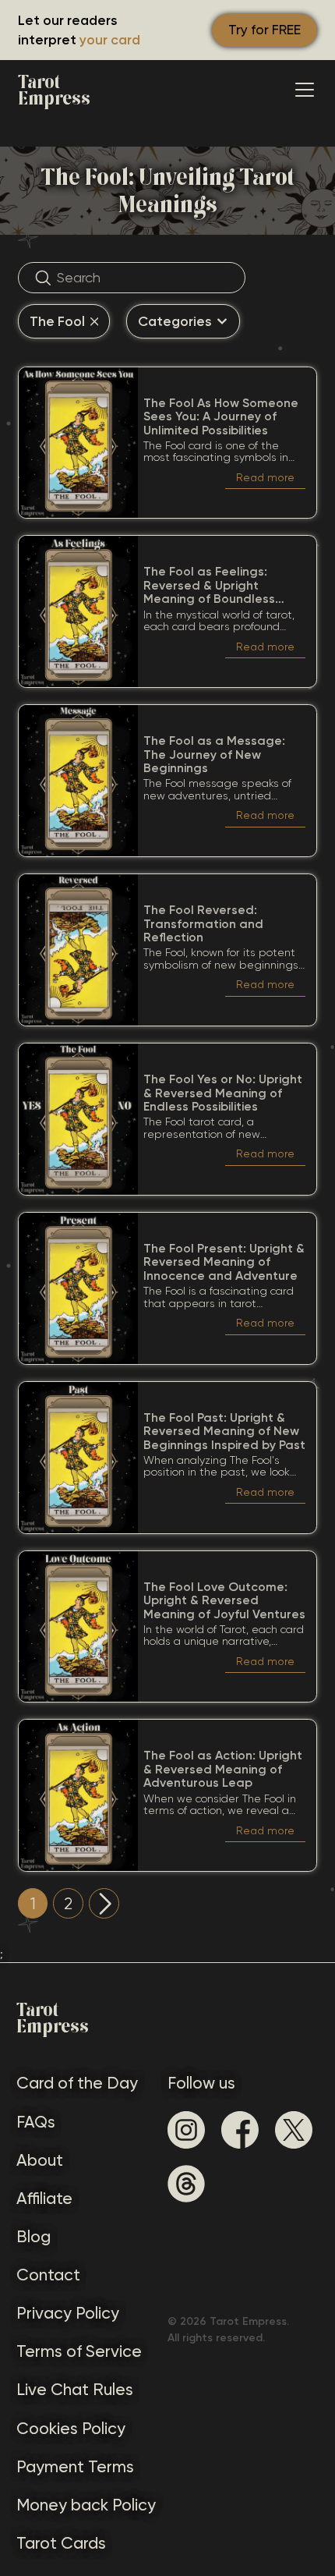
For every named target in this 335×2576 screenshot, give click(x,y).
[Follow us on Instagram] (186, 2130)
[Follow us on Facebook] (240, 2130)
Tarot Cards (61, 2543)
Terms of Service (79, 2351)
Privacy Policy (68, 2313)
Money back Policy (86, 2505)
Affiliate (44, 2198)
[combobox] (64, 321)
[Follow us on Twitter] (294, 2130)
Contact (48, 2275)
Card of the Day (77, 2083)
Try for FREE (264, 30)
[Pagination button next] (104, 1903)
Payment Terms (75, 2466)
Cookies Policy (71, 2428)
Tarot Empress (54, 90)
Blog (33, 2236)
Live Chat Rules (75, 2389)
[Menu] (305, 90)
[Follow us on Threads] (186, 2184)
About (40, 2160)
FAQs (36, 2122)
